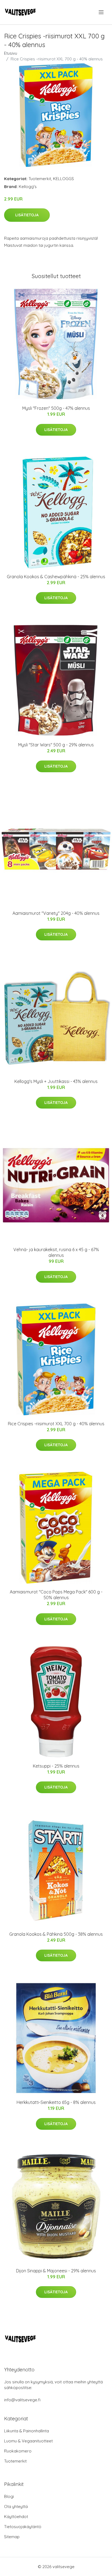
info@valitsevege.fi (22, 2400)
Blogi (9, 2496)
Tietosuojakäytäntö (23, 2527)
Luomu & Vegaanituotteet (28, 2441)
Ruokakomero (18, 2451)
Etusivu (11, 53)
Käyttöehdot (16, 2517)
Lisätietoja (27, 215)
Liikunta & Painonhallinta (27, 2431)
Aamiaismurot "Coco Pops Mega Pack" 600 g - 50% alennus (56, 1595)
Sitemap (12, 2537)
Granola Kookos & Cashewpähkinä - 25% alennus (56, 577)
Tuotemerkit (40, 179)
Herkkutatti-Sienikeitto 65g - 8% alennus (56, 2102)
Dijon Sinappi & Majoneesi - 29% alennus (56, 2271)
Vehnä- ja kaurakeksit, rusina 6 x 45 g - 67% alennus (56, 1252)
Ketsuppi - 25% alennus (56, 1766)
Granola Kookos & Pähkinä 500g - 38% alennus (56, 1934)
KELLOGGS (63, 179)
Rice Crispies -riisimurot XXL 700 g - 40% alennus (56, 1424)
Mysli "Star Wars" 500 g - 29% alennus (56, 745)
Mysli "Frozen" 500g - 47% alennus (56, 408)
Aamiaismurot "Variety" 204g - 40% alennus (56, 913)
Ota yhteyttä (16, 2506)
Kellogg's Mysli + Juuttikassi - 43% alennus (56, 1081)
